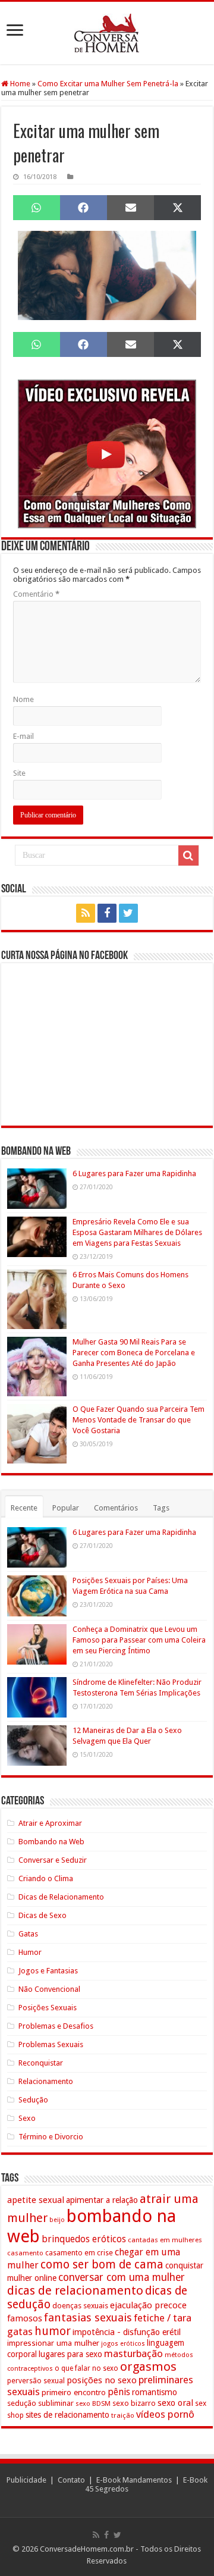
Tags (161, 1508)
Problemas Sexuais (51, 2044)
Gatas (28, 1934)
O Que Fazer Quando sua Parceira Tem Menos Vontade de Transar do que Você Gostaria (139, 1420)
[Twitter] (128, 913)
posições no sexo (102, 2380)
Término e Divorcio (51, 2137)
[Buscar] (188, 855)
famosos (25, 2318)
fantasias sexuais (88, 2318)
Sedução (33, 2100)
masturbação (133, 2354)
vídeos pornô (165, 2414)
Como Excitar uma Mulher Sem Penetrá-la (108, 84)
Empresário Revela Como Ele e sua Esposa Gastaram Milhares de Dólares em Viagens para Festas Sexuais (137, 1232)
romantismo (155, 2392)
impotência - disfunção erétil (127, 2332)
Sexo (27, 2118)
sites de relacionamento (67, 2415)
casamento (25, 2253)
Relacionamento (46, 2081)
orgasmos (148, 2367)
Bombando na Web (51, 1842)
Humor (30, 1952)
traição (123, 2415)
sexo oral (175, 2403)
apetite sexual (36, 2200)
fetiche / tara (163, 2318)
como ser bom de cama (102, 2265)
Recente (24, 1508)
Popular (66, 1508)
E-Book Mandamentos (134, 2480)
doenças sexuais (80, 2306)
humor (53, 2331)
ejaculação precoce (148, 2305)
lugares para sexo (70, 2354)
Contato (71, 2480)
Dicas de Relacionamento (61, 1897)
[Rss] (86, 913)
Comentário (36, 594)
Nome (23, 699)
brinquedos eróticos (84, 2239)
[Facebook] (107, 913)
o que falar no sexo (86, 2368)
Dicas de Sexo (43, 1915)
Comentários (116, 1508)
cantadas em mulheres (165, 2240)
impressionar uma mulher (53, 2343)
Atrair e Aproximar (50, 1823)
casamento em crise (79, 2253)
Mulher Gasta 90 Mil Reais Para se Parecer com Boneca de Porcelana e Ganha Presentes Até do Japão (134, 1353)
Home (19, 84)
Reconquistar (41, 2063)
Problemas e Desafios (56, 2026)
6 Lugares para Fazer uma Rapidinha (134, 1173)
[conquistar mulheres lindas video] (107, 453)
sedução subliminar (40, 2403)
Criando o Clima (46, 1878)
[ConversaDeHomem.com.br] (107, 33)
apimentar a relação (102, 2200)
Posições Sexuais (48, 2008)
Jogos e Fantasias (48, 1971)
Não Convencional (49, 1989)
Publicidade (26, 2480)
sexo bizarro (134, 2403)
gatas (20, 2331)
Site (19, 773)
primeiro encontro (74, 2392)
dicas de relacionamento (75, 2290)
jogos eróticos (123, 2344)
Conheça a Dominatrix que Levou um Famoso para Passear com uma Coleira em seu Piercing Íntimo (139, 1640)
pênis (119, 2392)
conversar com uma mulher (122, 2277)
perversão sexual (36, 2381)
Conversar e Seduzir (53, 1860)
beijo (57, 2220)
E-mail (23, 736)
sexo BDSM (93, 2403)
